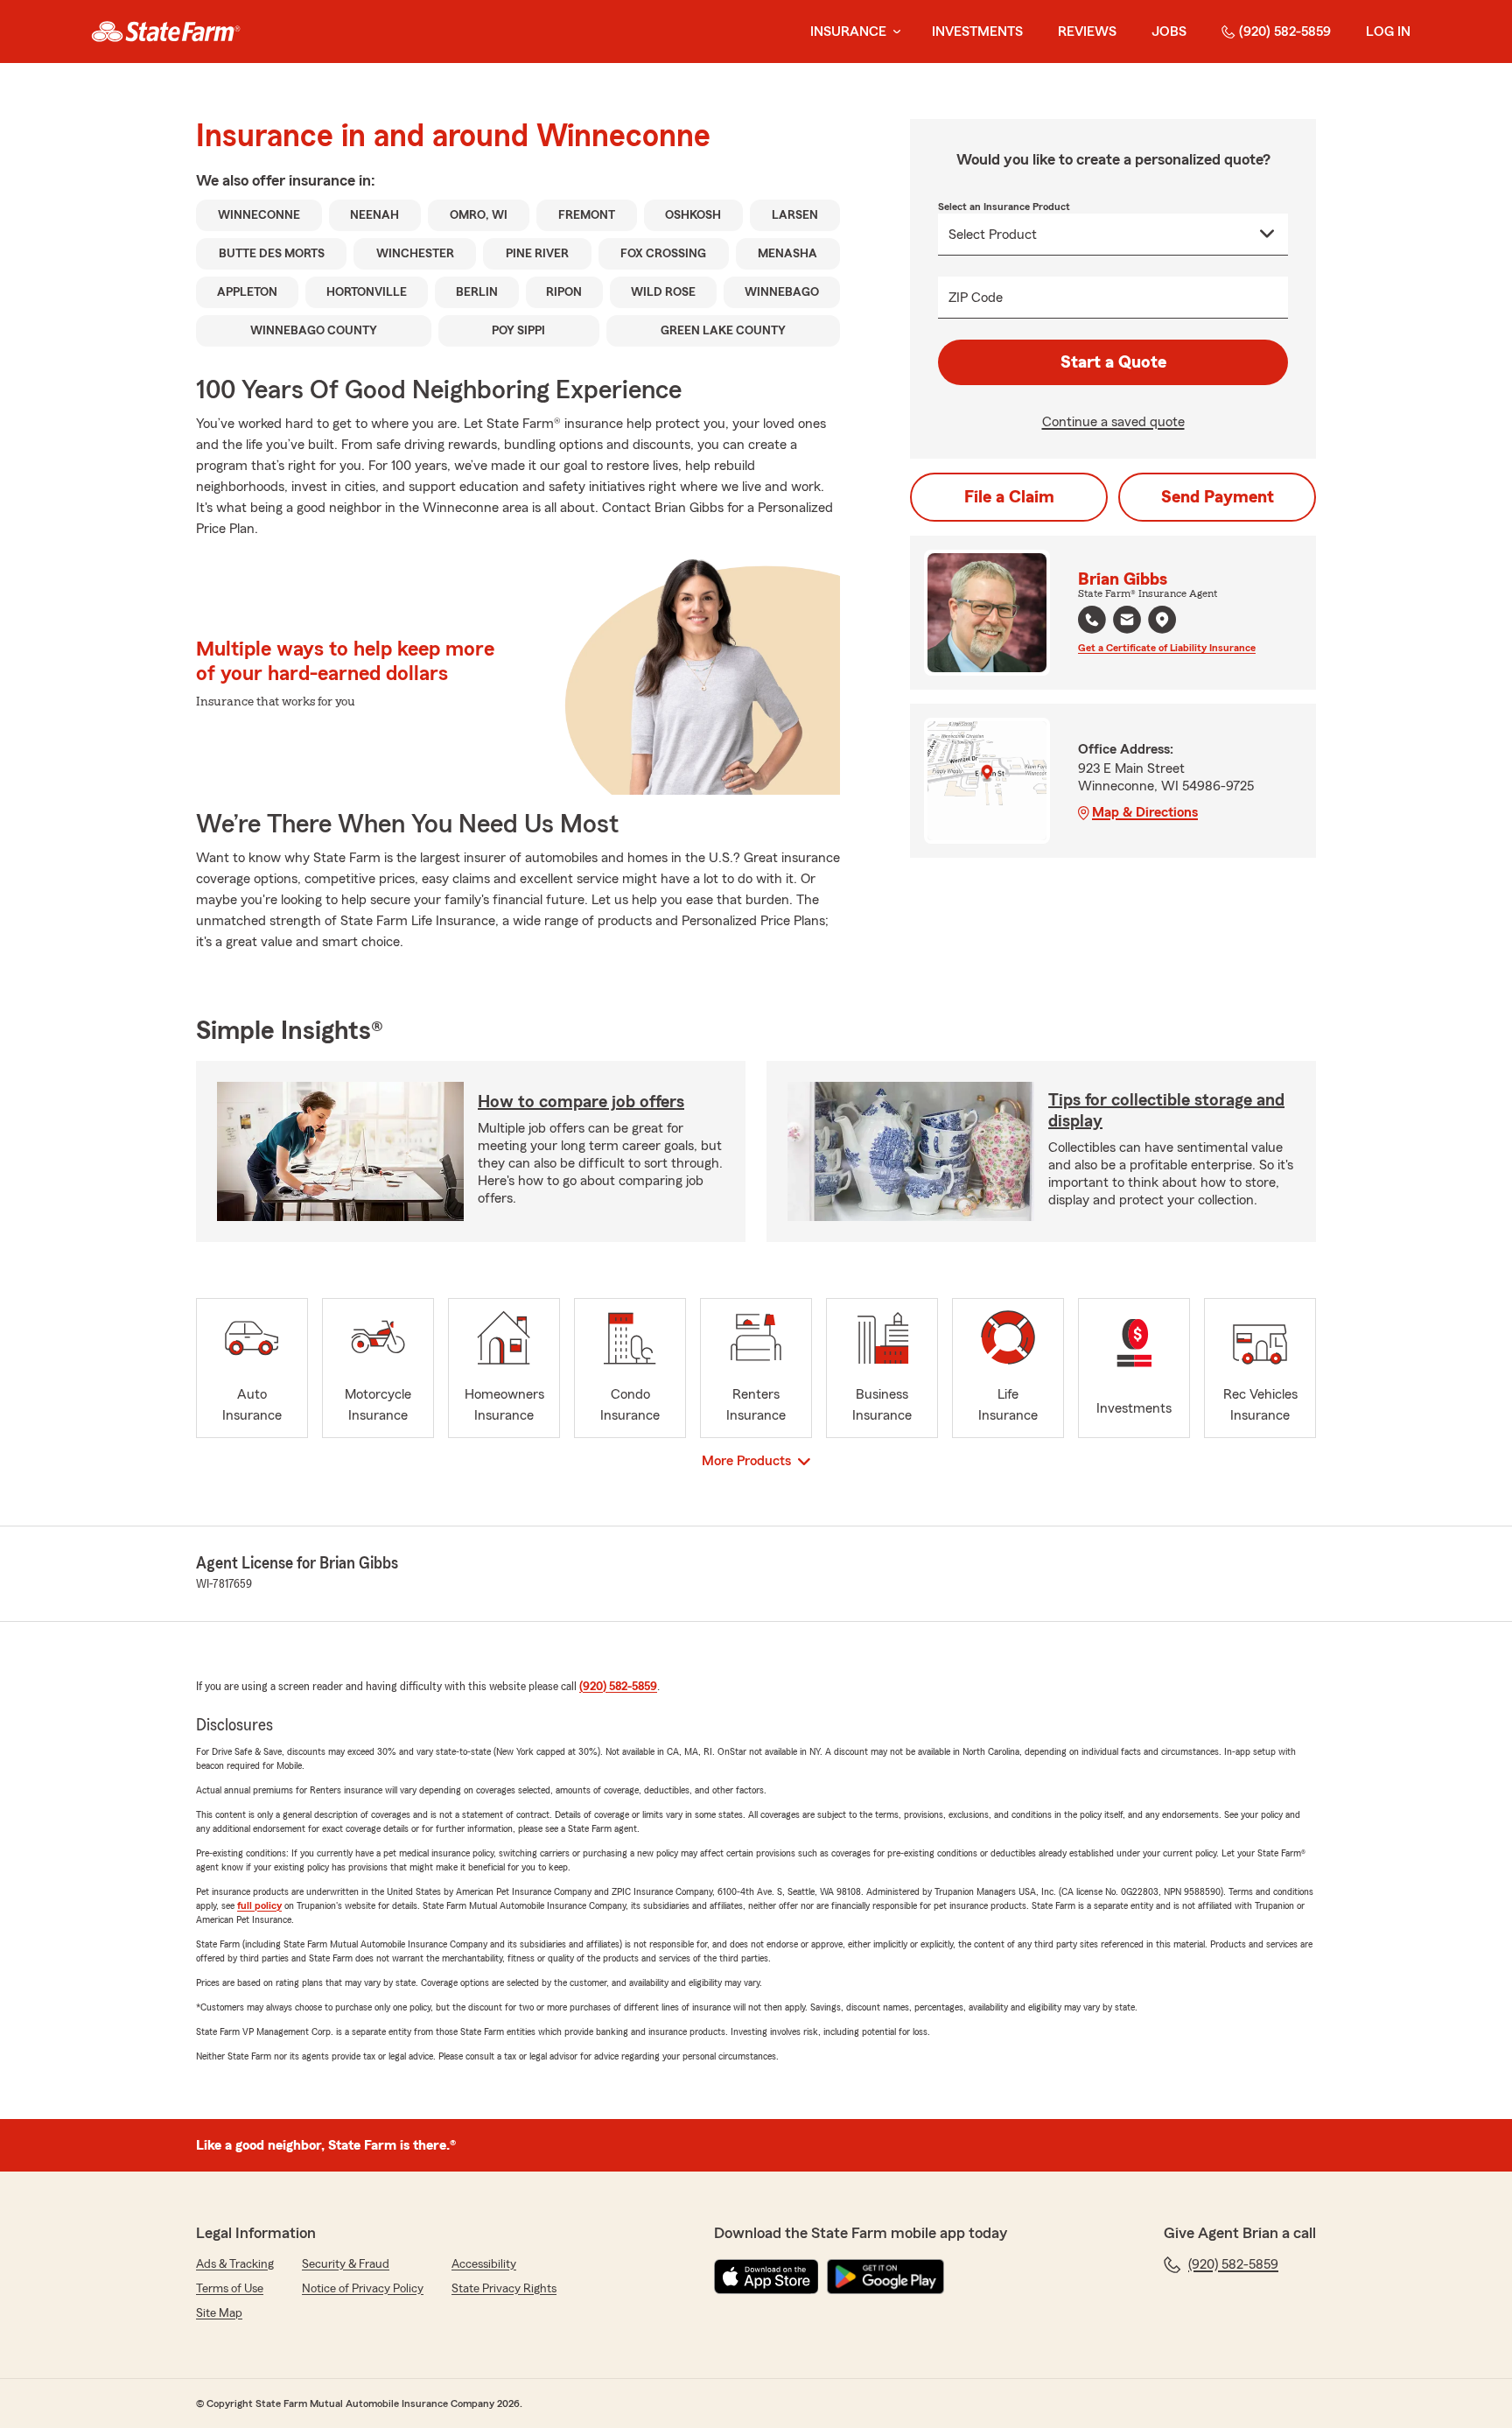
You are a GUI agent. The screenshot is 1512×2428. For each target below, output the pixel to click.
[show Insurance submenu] (893, 32)
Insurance (848, 32)
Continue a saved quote (1113, 422)
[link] (166, 32)
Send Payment (1218, 497)
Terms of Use (230, 2289)
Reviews (1087, 32)
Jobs (1169, 32)
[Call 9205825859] (1092, 620)
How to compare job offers (581, 1102)
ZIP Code (976, 298)
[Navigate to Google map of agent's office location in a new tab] (1162, 620)
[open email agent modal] (1127, 622)
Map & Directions (1145, 812)
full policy (259, 1905)
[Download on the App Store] (766, 2277)
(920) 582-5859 (1285, 32)
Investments (977, 32)
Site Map (219, 2313)
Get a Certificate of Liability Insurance (1167, 648)
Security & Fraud (346, 2264)
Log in (1388, 32)
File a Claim (1009, 497)
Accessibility (484, 2264)
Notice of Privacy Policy (363, 2289)
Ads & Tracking (235, 2264)
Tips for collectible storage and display (1166, 1111)
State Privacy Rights (504, 2289)
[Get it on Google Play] (885, 2277)
